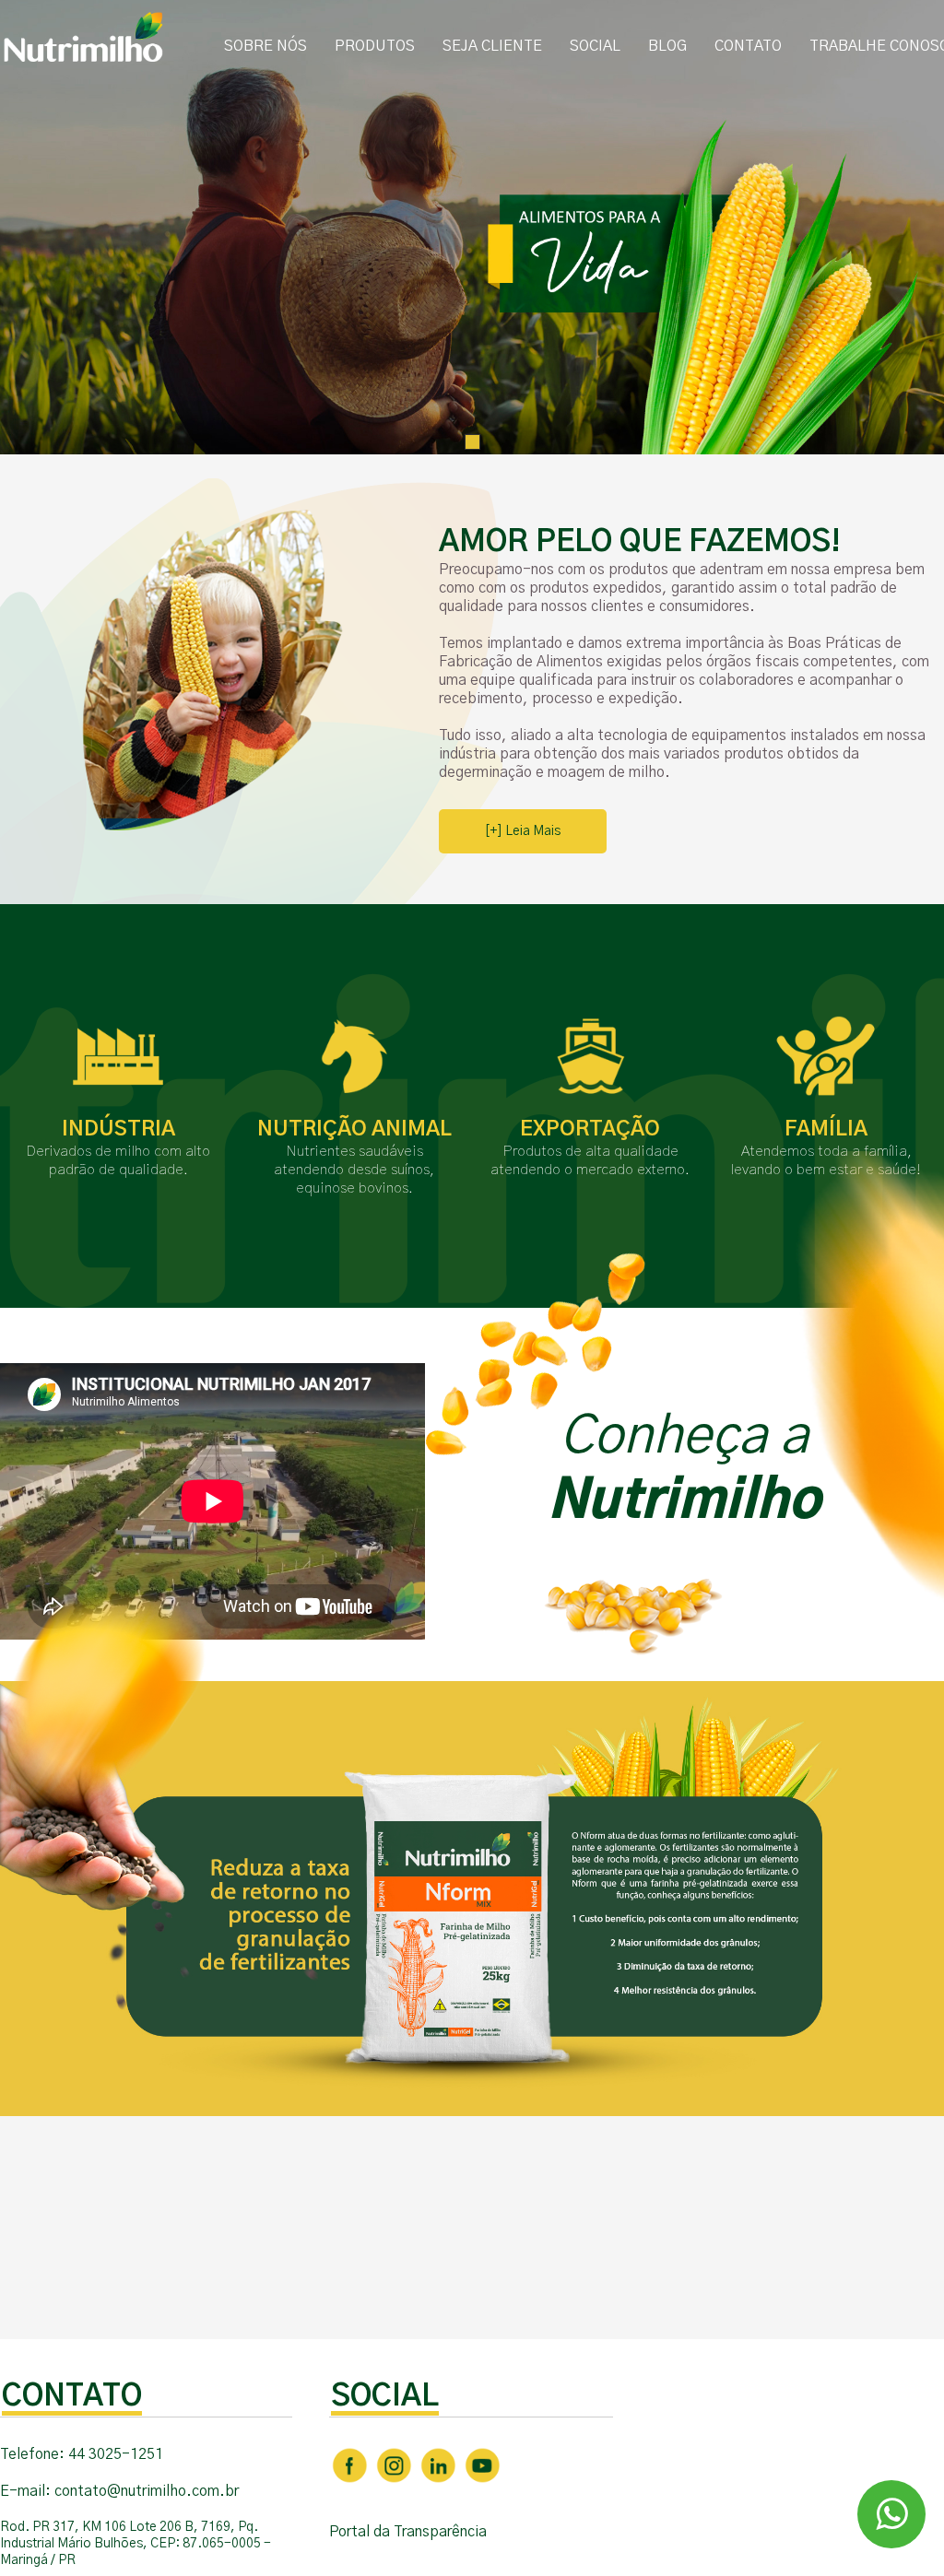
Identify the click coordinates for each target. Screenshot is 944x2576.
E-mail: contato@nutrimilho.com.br (119, 2491)
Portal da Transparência (408, 2532)
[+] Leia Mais (523, 831)
